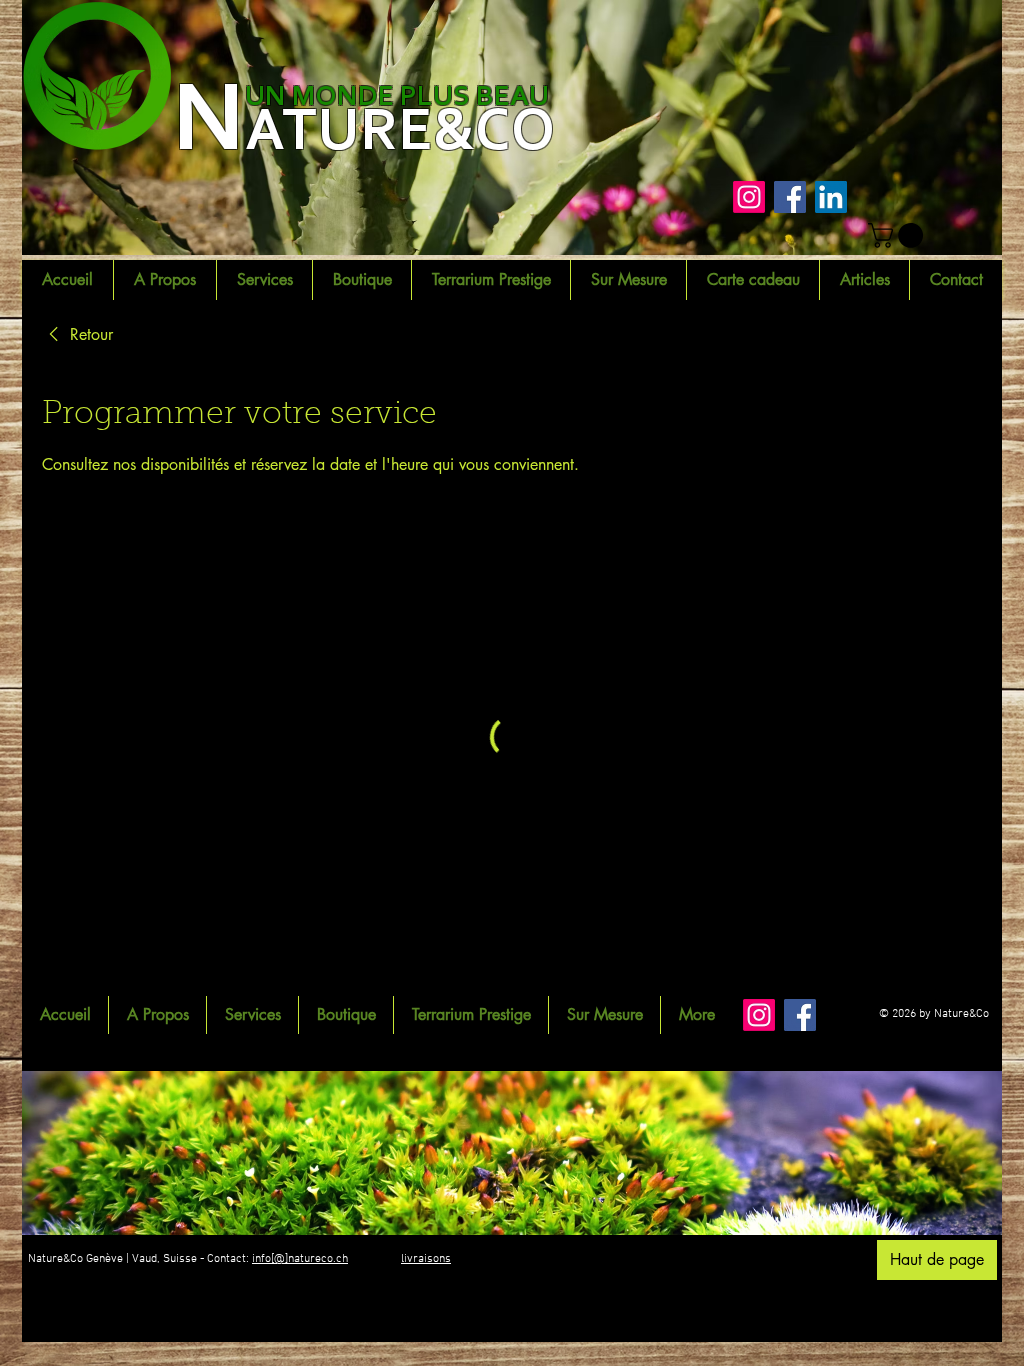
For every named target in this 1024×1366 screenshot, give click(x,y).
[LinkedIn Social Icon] (831, 197)
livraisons (426, 1259)
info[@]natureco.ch (300, 1259)
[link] (77, 335)
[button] (898, 235)
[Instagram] (749, 197)
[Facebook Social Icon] (790, 197)
